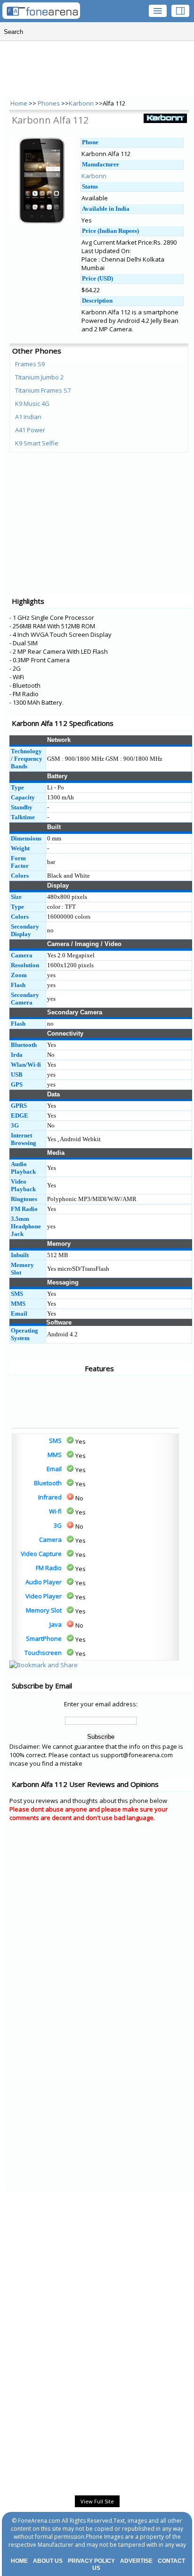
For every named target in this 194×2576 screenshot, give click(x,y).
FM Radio (49, 1568)
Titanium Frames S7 (43, 390)
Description (97, 300)
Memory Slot (44, 1610)
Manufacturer (101, 164)
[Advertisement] (47, 1402)
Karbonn (81, 103)
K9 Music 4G (32, 403)
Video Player (44, 1596)
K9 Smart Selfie (37, 443)
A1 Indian (28, 417)
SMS (55, 1440)
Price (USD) (97, 278)
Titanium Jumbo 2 (39, 377)
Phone (90, 142)
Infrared (50, 1497)
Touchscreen (43, 1653)
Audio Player (44, 1582)
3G (58, 1525)
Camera (50, 1539)
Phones (49, 103)
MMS (55, 1455)
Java (56, 1624)
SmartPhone (44, 1638)
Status (90, 186)
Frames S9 (30, 364)
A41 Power (30, 430)
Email (54, 1469)
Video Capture (41, 1554)
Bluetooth (48, 1483)
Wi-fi (55, 1511)
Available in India (106, 209)
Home (19, 103)
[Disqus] (101, 1948)
